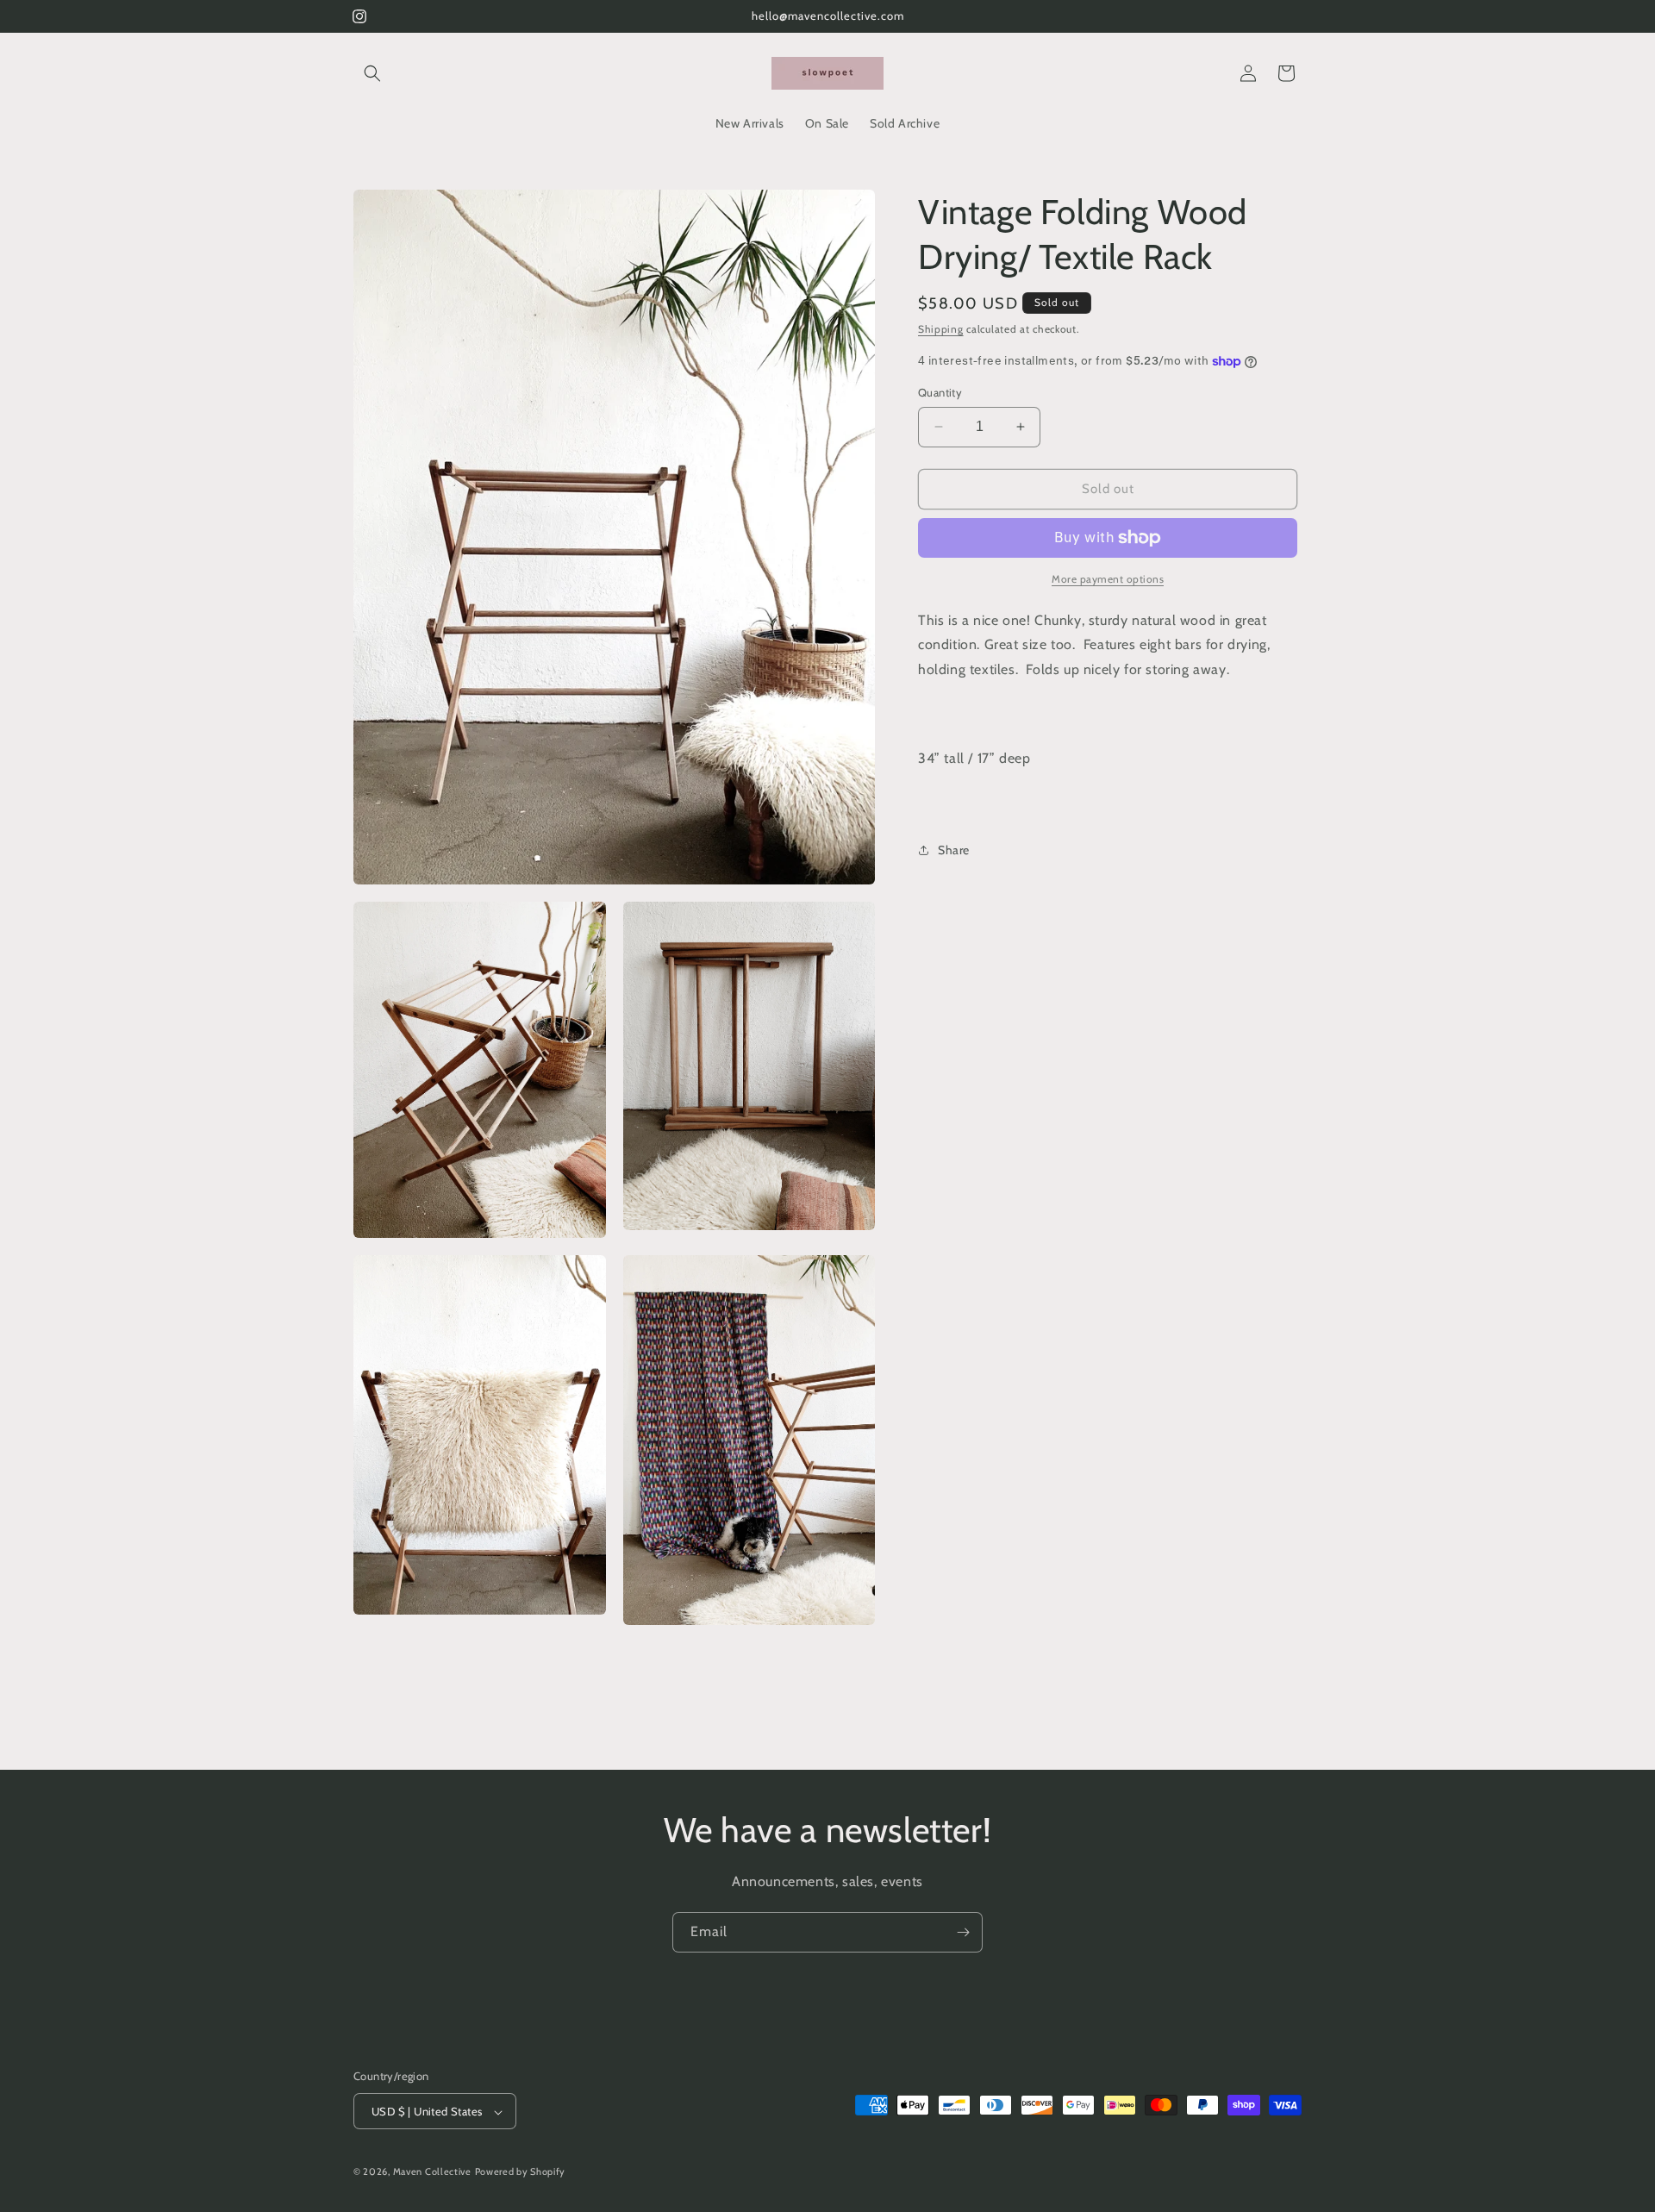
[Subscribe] (963, 1932)
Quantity (940, 392)
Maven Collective (432, 2172)
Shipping (941, 329)
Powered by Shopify (521, 2172)
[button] (372, 73)
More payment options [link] (1108, 579)
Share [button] (954, 850)
